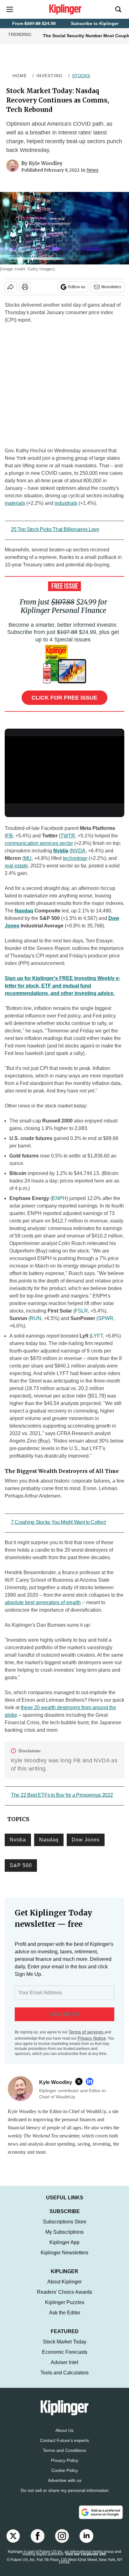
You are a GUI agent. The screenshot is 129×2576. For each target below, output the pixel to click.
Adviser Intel (64, 2369)
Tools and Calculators (64, 2379)
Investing (49, 76)
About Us (64, 2437)
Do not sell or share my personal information (65, 2497)
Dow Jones (86, 1840)
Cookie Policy (65, 2477)
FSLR (81, 1311)
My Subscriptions (64, 2238)
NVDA (78, 851)
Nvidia (61, 851)
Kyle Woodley (46, 163)
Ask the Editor (65, 2319)
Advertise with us (65, 2487)
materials (15, 503)
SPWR (106, 1318)
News (92, 170)
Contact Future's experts (64, 2447)
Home (20, 76)
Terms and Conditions (64, 2457)
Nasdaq (24, 911)
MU (28, 858)
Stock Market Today (65, 2348)
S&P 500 (21, 1865)
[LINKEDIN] (91, 2081)
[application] (64, 770)
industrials (66, 503)
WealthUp (96, 2111)
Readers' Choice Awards (64, 2298)
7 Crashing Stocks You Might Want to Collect (58, 1522)
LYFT (97, 1336)
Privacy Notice (92, 2038)
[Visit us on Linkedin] (86, 2542)
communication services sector (39, 843)
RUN (36, 1318)
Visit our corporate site (85, 2560)
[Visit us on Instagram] (62, 2542)
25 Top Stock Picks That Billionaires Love (55, 529)
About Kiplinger (64, 2288)
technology (75, 858)
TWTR (68, 836)
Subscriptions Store (65, 2228)
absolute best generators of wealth (43, 1602)
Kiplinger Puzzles (65, 2309)
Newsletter (111, 287)
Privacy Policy (65, 2467)
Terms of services (87, 2032)
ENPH (59, 1198)
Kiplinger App (64, 2249)
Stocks (81, 76)
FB (10, 836)
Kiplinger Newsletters (64, 2259)
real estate (16, 866)
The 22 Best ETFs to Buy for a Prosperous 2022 (62, 1795)
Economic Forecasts (65, 2358)
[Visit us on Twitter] (13, 2542)
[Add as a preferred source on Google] (101, 2518)
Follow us (77, 287)
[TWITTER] (80, 2081)
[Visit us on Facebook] (38, 2542)
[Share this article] (11, 287)
